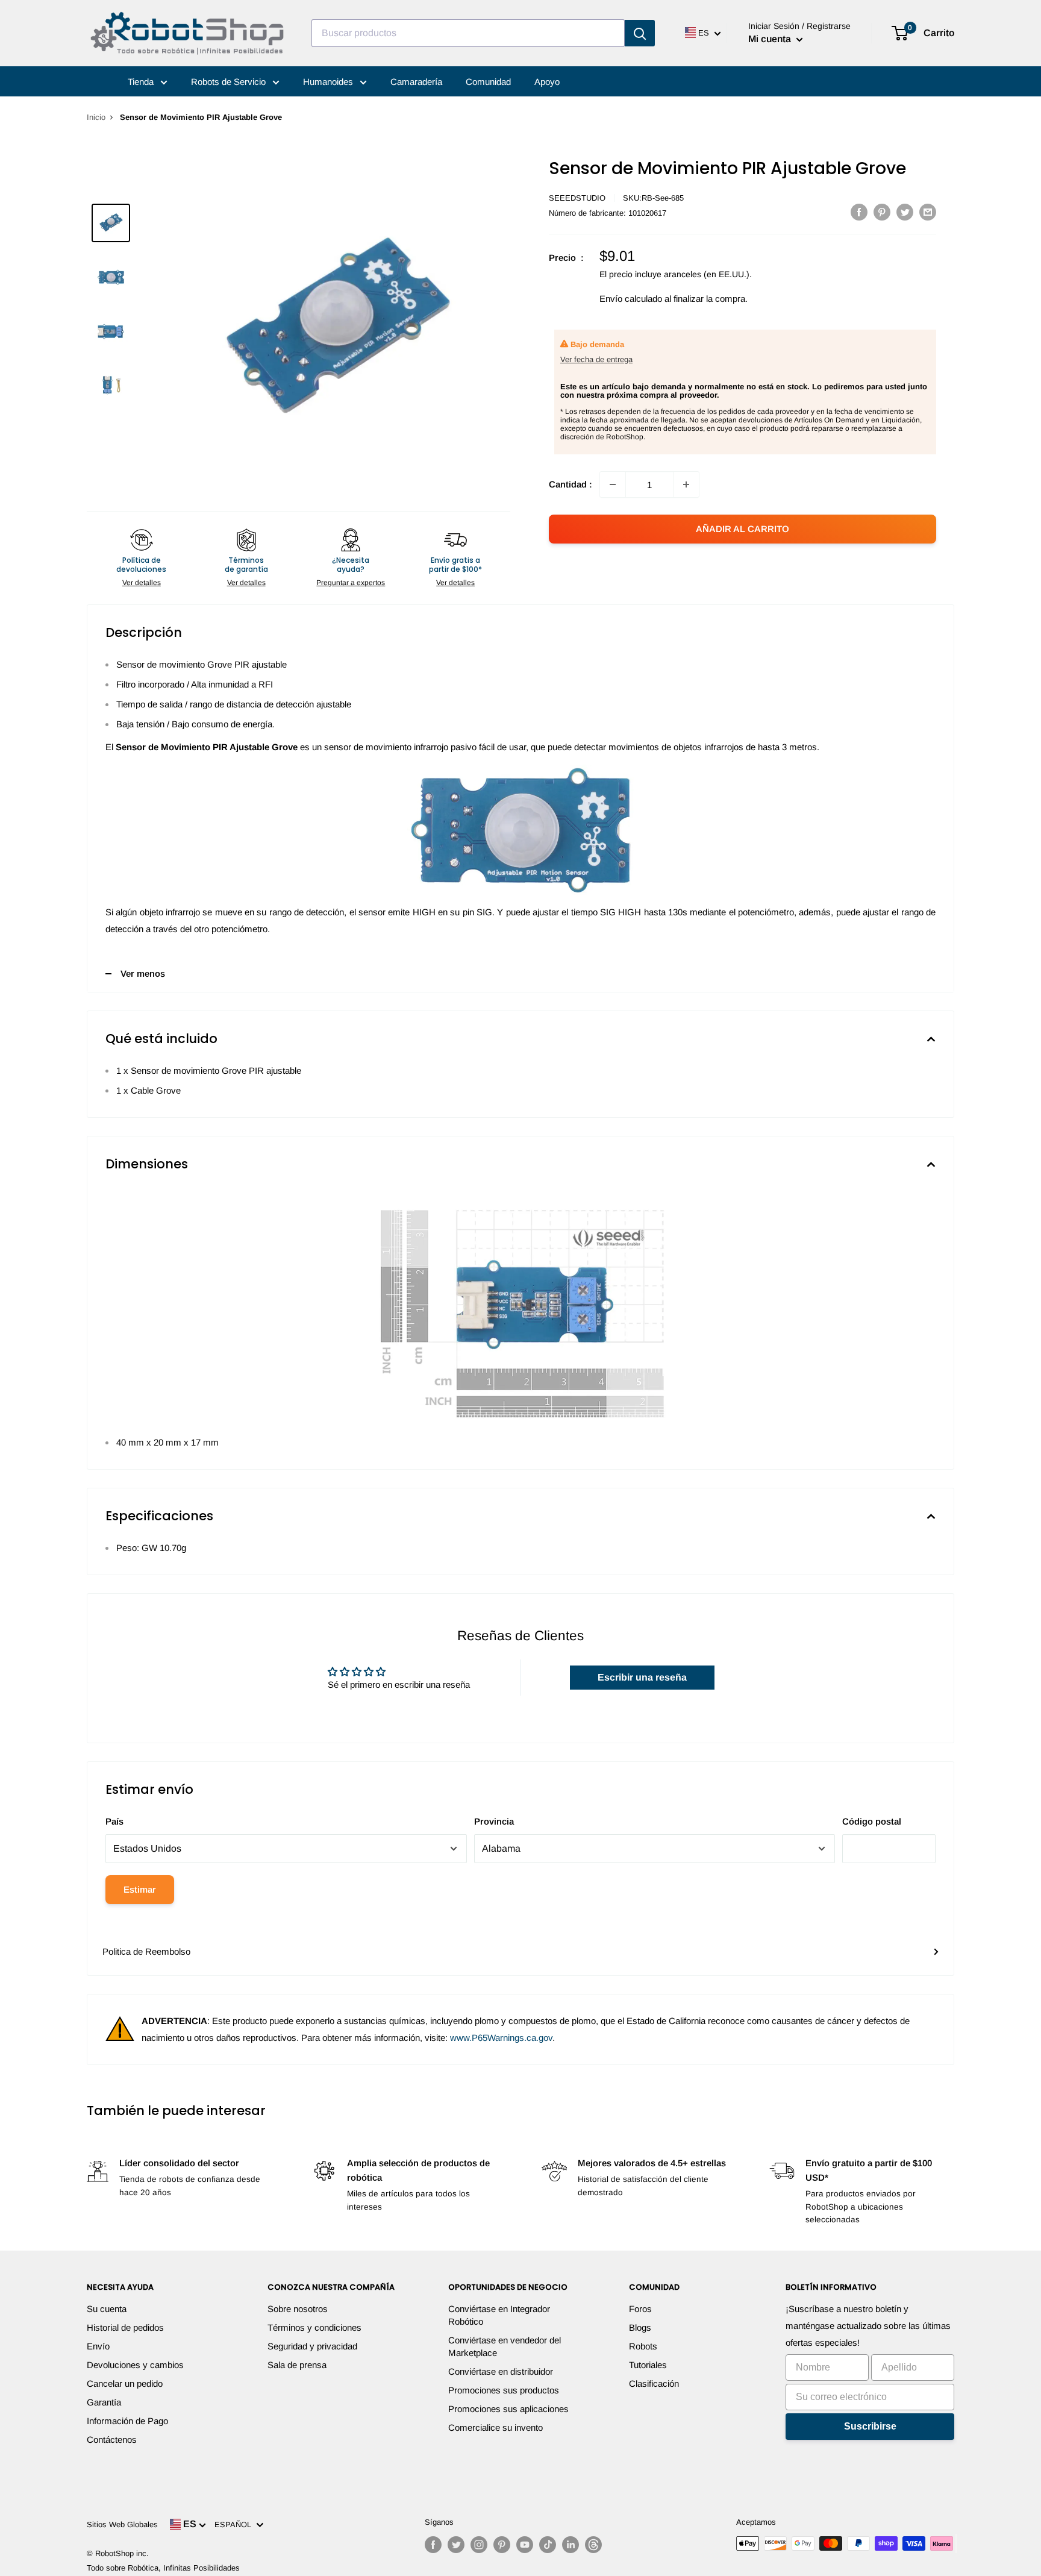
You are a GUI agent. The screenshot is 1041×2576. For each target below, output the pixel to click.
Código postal (872, 1821)
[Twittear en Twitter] (905, 212)
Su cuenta (107, 2309)
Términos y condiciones (314, 2327)
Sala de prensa (297, 2365)
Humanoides (329, 82)
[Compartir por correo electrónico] (928, 212)
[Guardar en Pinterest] (882, 212)
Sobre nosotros (298, 2309)
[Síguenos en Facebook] (433, 2545)
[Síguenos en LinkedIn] (571, 2545)
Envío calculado (631, 299)
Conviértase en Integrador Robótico (499, 2315)
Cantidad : (571, 484)
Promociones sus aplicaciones (508, 2409)
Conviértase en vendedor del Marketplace (505, 2346)
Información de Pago (127, 2421)
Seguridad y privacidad (312, 2346)
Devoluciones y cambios (135, 2365)
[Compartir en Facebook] (859, 212)
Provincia (494, 1821)
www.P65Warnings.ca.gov (501, 2038)
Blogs (640, 2327)
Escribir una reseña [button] (642, 1677)
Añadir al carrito (742, 529)
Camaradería (416, 82)
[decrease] (613, 484)
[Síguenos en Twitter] (456, 2545)
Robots (643, 2346)
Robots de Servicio (230, 82)
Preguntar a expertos (351, 583)
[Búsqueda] (640, 33)
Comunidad (488, 82)
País (114, 1821)
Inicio (96, 117)
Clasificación (654, 2383)
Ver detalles (142, 583)
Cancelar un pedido (125, 2383)
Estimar (140, 1889)
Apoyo (547, 82)
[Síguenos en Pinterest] (502, 2545)
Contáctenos (112, 2440)
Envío (98, 2346)
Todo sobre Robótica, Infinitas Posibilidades (163, 2568)
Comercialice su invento (495, 2427)
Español (235, 2524)
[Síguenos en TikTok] (548, 2545)
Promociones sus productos (504, 2390)
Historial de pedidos (125, 2327)
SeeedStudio (577, 198)
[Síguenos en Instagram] (479, 2545)
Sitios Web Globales (122, 2524)
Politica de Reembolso (146, 1951)
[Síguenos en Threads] (593, 2545)
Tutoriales (648, 2365)
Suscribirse (870, 2426)
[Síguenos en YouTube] (525, 2545)
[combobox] (468, 33)
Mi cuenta (771, 39)
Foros (640, 2309)
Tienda (142, 82)
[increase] (686, 484)
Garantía (104, 2402)
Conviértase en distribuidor (501, 2371)
